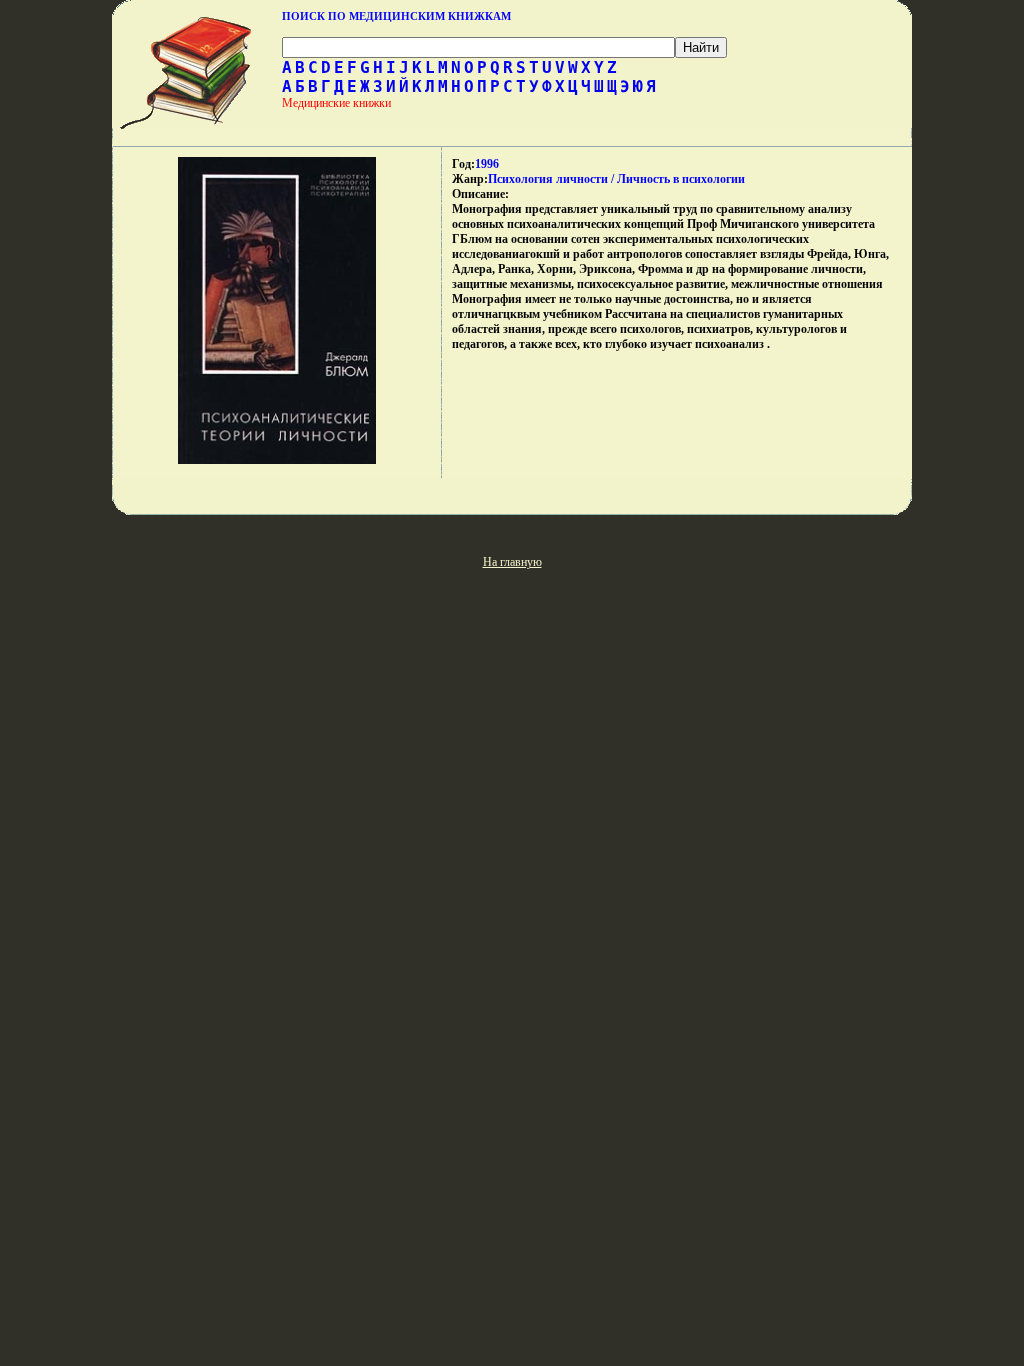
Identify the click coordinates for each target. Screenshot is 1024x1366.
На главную (512, 562)
